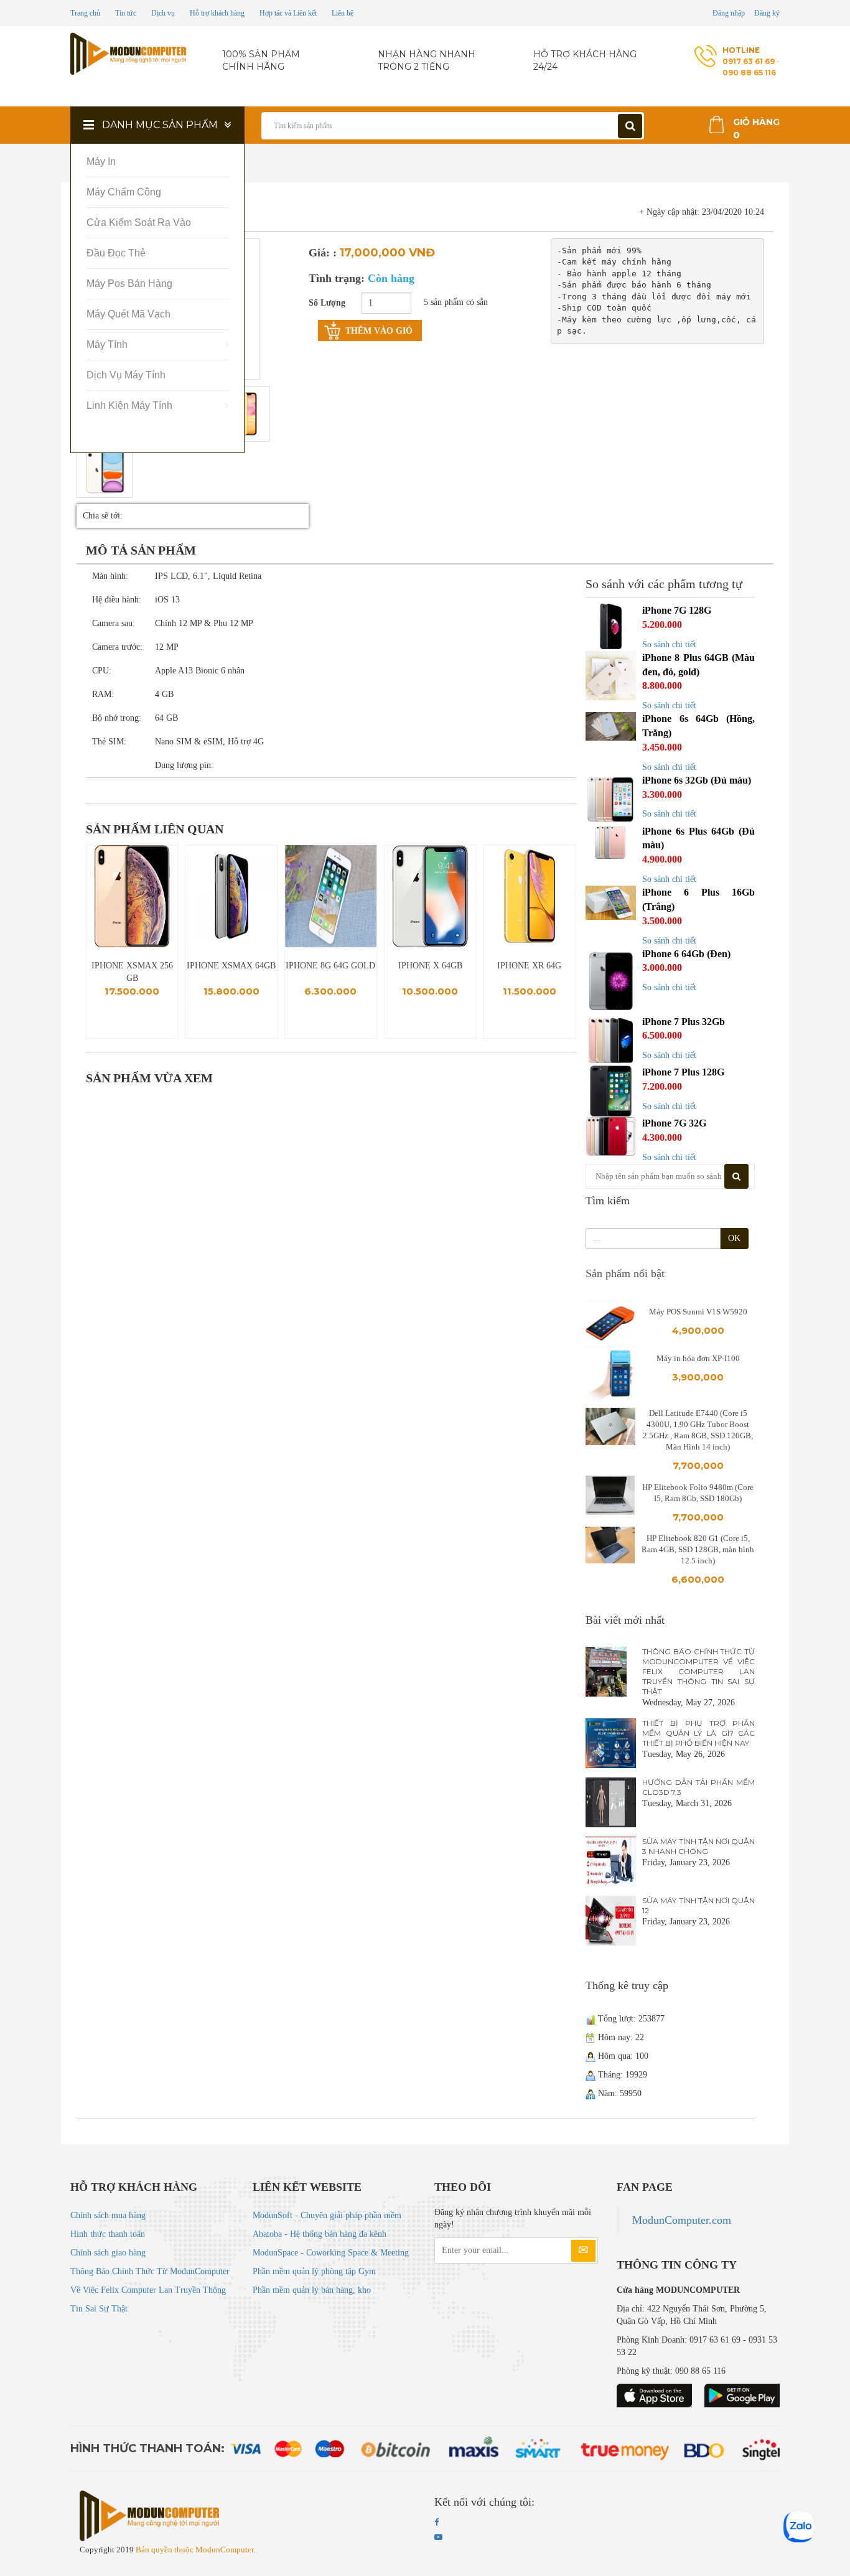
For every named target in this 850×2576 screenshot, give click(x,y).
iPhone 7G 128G (677, 610)
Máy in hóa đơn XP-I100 (698, 1358)
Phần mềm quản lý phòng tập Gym (314, 2271)
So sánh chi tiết (669, 644)
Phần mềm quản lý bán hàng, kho (312, 2290)
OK (734, 1238)
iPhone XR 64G (529, 966)
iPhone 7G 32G (674, 1123)
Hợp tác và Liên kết (288, 13)
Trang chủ (85, 13)
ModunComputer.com (682, 2220)
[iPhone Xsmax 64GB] (232, 896)
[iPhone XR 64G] (529, 896)
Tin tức (126, 13)
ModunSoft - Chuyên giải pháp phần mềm (327, 2215)
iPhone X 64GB (430, 966)
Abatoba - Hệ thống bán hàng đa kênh (320, 2234)
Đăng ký (767, 13)
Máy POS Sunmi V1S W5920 (698, 1312)
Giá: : (323, 253)
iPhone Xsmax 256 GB (132, 972)
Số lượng (327, 303)
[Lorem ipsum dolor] (105, 470)
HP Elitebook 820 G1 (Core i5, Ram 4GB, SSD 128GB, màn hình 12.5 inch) (698, 1549)
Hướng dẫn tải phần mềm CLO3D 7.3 (698, 1787)
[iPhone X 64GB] (430, 896)
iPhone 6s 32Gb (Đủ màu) (697, 780)
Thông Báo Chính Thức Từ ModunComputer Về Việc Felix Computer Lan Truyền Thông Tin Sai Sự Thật (698, 1671)
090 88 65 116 (749, 73)
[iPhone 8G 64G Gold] (331, 896)
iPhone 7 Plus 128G (683, 1072)
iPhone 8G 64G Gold (330, 966)
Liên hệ (343, 13)
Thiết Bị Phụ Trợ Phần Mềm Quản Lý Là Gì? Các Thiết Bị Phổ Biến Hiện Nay (698, 1733)
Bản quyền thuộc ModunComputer (194, 2550)
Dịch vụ (163, 13)
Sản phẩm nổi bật (625, 1273)
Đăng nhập (729, 13)
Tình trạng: (362, 278)
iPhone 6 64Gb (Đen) (686, 954)
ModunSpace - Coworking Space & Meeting (331, 2253)
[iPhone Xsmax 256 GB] (132, 896)
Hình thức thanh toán (108, 2234)
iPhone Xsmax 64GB (231, 966)
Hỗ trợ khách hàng (217, 13)
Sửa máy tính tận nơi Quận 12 (698, 1905)
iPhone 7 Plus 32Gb (684, 1022)
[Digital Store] (130, 54)
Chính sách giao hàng (108, 2253)
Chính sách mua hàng (108, 2215)
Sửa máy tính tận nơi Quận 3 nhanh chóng (698, 1846)
